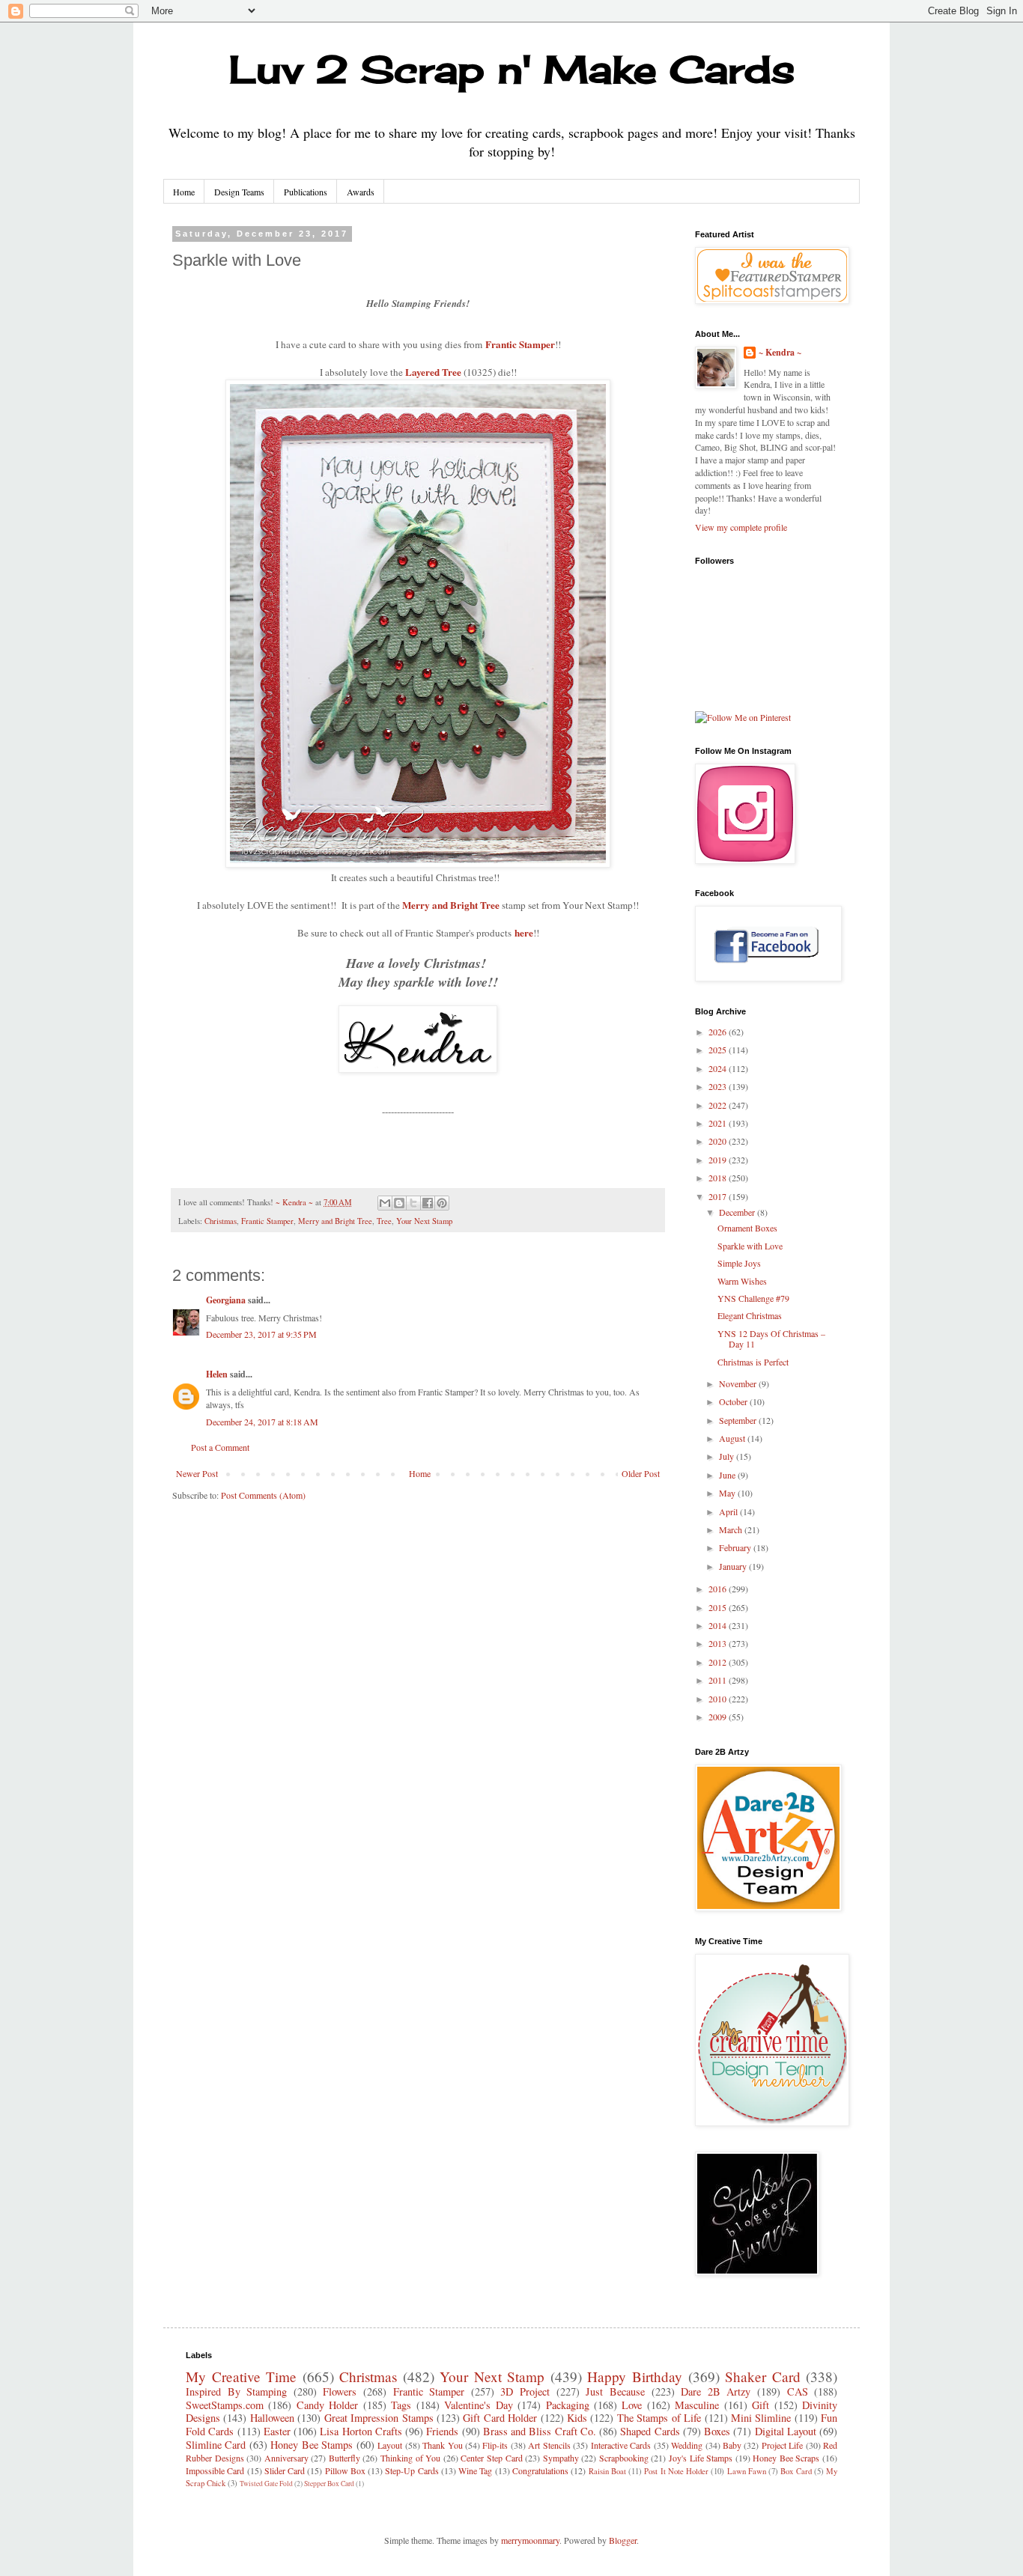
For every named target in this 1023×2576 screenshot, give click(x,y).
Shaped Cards (650, 2431)
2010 (719, 1699)
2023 (719, 1086)
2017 (719, 1196)
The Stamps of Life (659, 2418)
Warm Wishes (742, 1281)
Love (632, 2405)
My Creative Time (241, 2376)
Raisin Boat (607, 2471)
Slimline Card (216, 2445)
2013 (719, 1643)
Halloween (272, 2418)
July (728, 1456)
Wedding (687, 2445)
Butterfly (344, 2458)
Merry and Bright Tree (451, 905)
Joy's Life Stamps (701, 2458)
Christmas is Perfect (753, 1362)
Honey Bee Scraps (786, 2458)
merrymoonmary (530, 2540)
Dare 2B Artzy (716, 2391)
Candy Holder (327, 2405)
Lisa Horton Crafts (361, 2431)
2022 (719, 1105)
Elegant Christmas (750, 1315)
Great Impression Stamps (379, 2418)
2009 (719, 1717)
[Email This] (385, 1203)
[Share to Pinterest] (442, 1203)
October (734, 1401)
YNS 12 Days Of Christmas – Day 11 (771, 1339)
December (738, 1212)
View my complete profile (741, 527)
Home (184, 192)
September (739, 1420)
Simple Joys (739, 1263)
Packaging (568, 2405)
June (728, 1475)
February (736, 1547)
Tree (384, 1221)
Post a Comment (220, 1447)
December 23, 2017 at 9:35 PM (261, 1334)
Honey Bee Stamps (312, 2445)
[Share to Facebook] (428, 1203)
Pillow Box (345, 2470)
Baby (732, 2445)
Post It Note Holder (676, 2471)
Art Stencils (549, 2445)
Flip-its (495, 2445)
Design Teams (239, 192)
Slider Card (285, 2470)
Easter (277, 2431)
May (728, 1493)
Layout (390, 2445)
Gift (761, 2405)
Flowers (340, 2391)
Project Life (782, 2445)
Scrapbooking (624, 2458)
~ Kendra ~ (780, 353)
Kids (577, 2418)
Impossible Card (215, 2470)
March (732, 1529)
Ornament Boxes (747, 1228)
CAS (798, 2391)
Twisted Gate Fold (266, 2484)
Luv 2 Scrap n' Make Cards (512, 69)
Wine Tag (475, 2470)
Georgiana (226, 1300)
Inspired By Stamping (236, 2391)
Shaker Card (763, 2376)
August (733, 1438)
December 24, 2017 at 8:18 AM (262, 1422)
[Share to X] (413, 1203)
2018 (719, 1178)
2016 (719, 1589)
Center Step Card (491, 2458)
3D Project (525, 2391)
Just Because (615, 2391)
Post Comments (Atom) (263, 1495)
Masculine (697, 2405)
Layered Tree (433, 372)
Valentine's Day (478, 2405)
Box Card (796, 2471)
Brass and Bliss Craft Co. (540, 2431)
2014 (719, 1625)
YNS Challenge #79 (753, 1298)
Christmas (221, 1221)
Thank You (442, 2445)
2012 (719, 1662)
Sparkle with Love (750, 1246)
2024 (719, 1068)
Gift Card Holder (500, 2418)
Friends (442, 2431)
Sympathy (561, 2458)
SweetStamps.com (225, 2405)
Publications (306, 192)
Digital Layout (786, 2431)
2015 (719, 1607)
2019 (719, 1160)
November (739, 1383)
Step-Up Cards (412, 2470)
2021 (719, 1123)
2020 (719, 1141)
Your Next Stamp (424, 1221)
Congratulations (540, 2470)
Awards (361, 192)
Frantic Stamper (520, 344)
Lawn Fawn (747, 2471)
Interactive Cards (621, 2445)
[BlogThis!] (399, 1203)
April (729, 1511)
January (734, 1566)
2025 (719, 1050)
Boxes (717, 2431)
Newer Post (197, 1473)
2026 (719, 1032)
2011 (719, 1680)
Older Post (641, 1473)
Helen (217, 1374)
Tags (401, 2405)
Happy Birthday (635, 2376)
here (524, 933)
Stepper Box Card (329, 2484)
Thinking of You (410, 2458)
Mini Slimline (761, 2418)
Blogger (623, 2540)
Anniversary (286, 2458)
